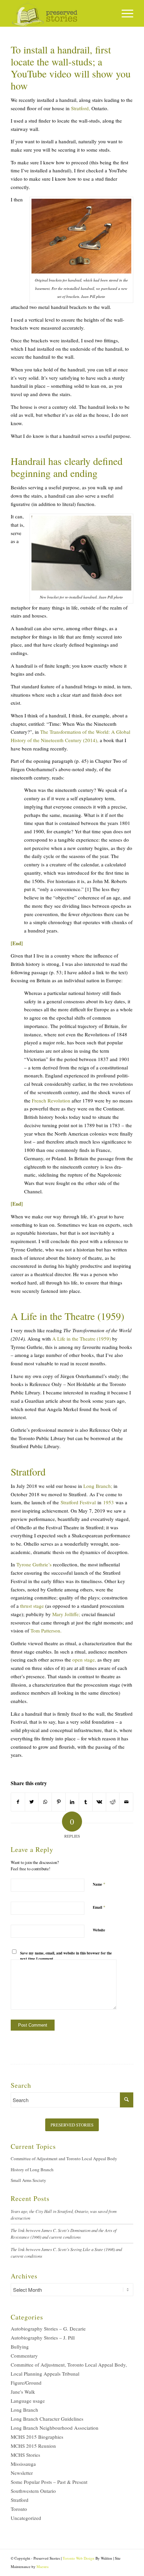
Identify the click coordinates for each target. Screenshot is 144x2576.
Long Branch (24, 2410)
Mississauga (23, 2464)
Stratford (20, 2500)
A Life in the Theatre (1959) (82, 1339)
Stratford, (81, 108)
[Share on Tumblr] (86, 1802)
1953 (109, 1502)
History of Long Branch (32, 2170)
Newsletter (22, 2473)
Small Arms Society (28, 2180)
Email (99, 1907)
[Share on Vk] (99, 1802)
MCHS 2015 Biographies (37, 2437)
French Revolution (51, 1100)
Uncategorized (26, 2518)
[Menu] (124, 13)
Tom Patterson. (46, 1630)
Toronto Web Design (79, 2558)
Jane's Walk (23, 2392)
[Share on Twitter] (32, 1802)
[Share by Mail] (126, 1802)
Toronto (19, 2509)
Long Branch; (98, 1486)
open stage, (84, 1660)
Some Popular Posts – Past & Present (49, 2482)
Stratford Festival (78, 1502)
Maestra (43, 2566)
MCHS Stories (25, 2455)
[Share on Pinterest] (58, 1802)
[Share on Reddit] (113, 1802)
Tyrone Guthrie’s (34, 1564)
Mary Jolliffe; (66, 1614)
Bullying (20, 2347)
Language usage (28, 2401)
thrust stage (32, 1606)
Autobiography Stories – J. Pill (43, 2338)
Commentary (24, 2356)
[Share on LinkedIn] (72, 1802)
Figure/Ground (26, 2383)
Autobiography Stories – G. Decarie (48, 2329)
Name (99, 1884)
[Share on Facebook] (18, 1802)
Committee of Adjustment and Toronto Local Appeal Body (64, 2159)
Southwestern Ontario (33, 2491)
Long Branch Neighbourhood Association (55, 2428)
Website (99, 1930)
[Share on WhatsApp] (45, 1802)
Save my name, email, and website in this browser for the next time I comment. (66, 1956)
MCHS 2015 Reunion (33, 2446)
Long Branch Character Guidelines (47, 2419)
